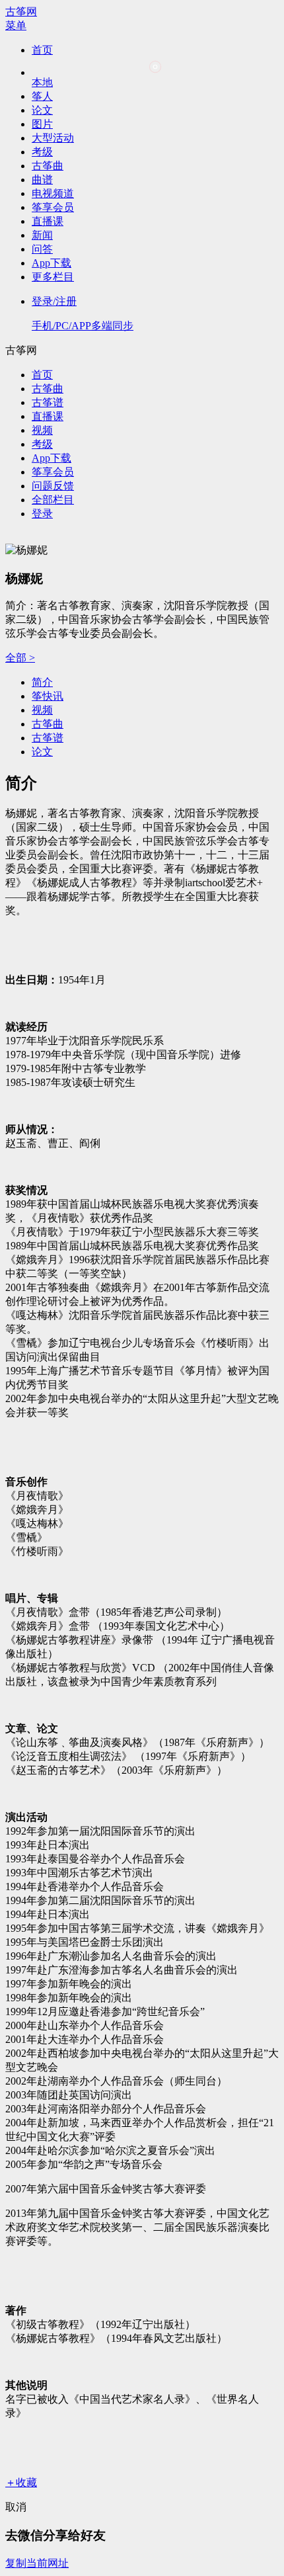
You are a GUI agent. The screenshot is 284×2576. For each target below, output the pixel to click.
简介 (42, 682)
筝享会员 (53, 207)
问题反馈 (53, 486)
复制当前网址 (37, 2563)
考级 (42, 152)
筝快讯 (48, 696)
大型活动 (53, 138)
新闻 (42, 235)
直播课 (48, 221)
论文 (42, 110)
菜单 (16, 25)
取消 (16, 2507)
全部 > (20, 658)
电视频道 (53, 193)
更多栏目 (53, 277)
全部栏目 (53, 500)
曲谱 (42, 180)
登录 (42, 514)
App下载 (52, 263)
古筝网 (21, 12)
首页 (42, 50)
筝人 (42, 96)
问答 (42, 249)
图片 (42, 124)
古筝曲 (48, 166)
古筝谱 (48, 402)
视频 (42, 430)
